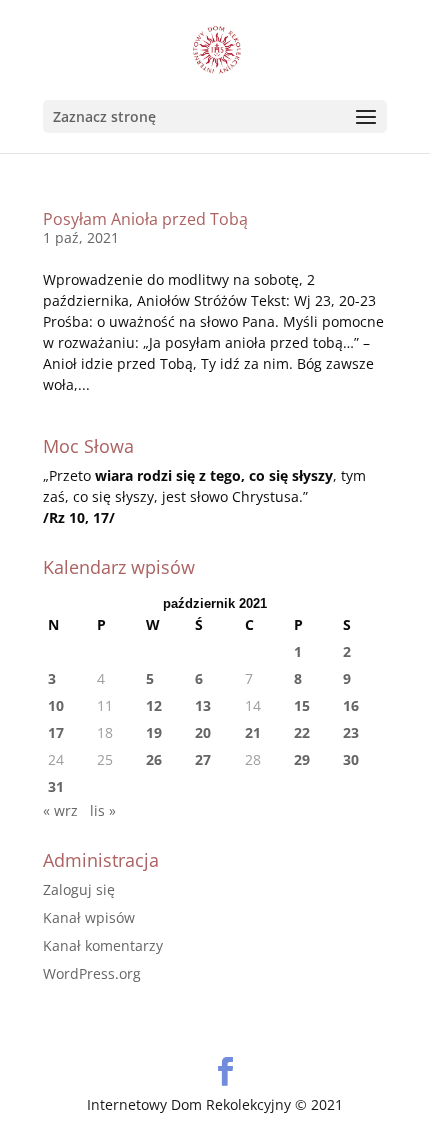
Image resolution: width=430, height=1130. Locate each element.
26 (154, 759)
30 (351, 759)
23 (351, 732)
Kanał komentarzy (103, 945)
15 (302, 705)
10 (56, 705)
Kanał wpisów (89, 917)
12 (154, 705)
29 (302, 759)
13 (203, 705)
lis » (103, 810)
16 (351, 705)
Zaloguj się (79, 889)
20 (203, 732)
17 (56, 732)
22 (302, 732)
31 (56, 786)
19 (154, 732)
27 (203, 759)
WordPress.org (92, 973)
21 (253, 732)
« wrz (60, 810)
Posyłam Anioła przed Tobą (145, 219)
